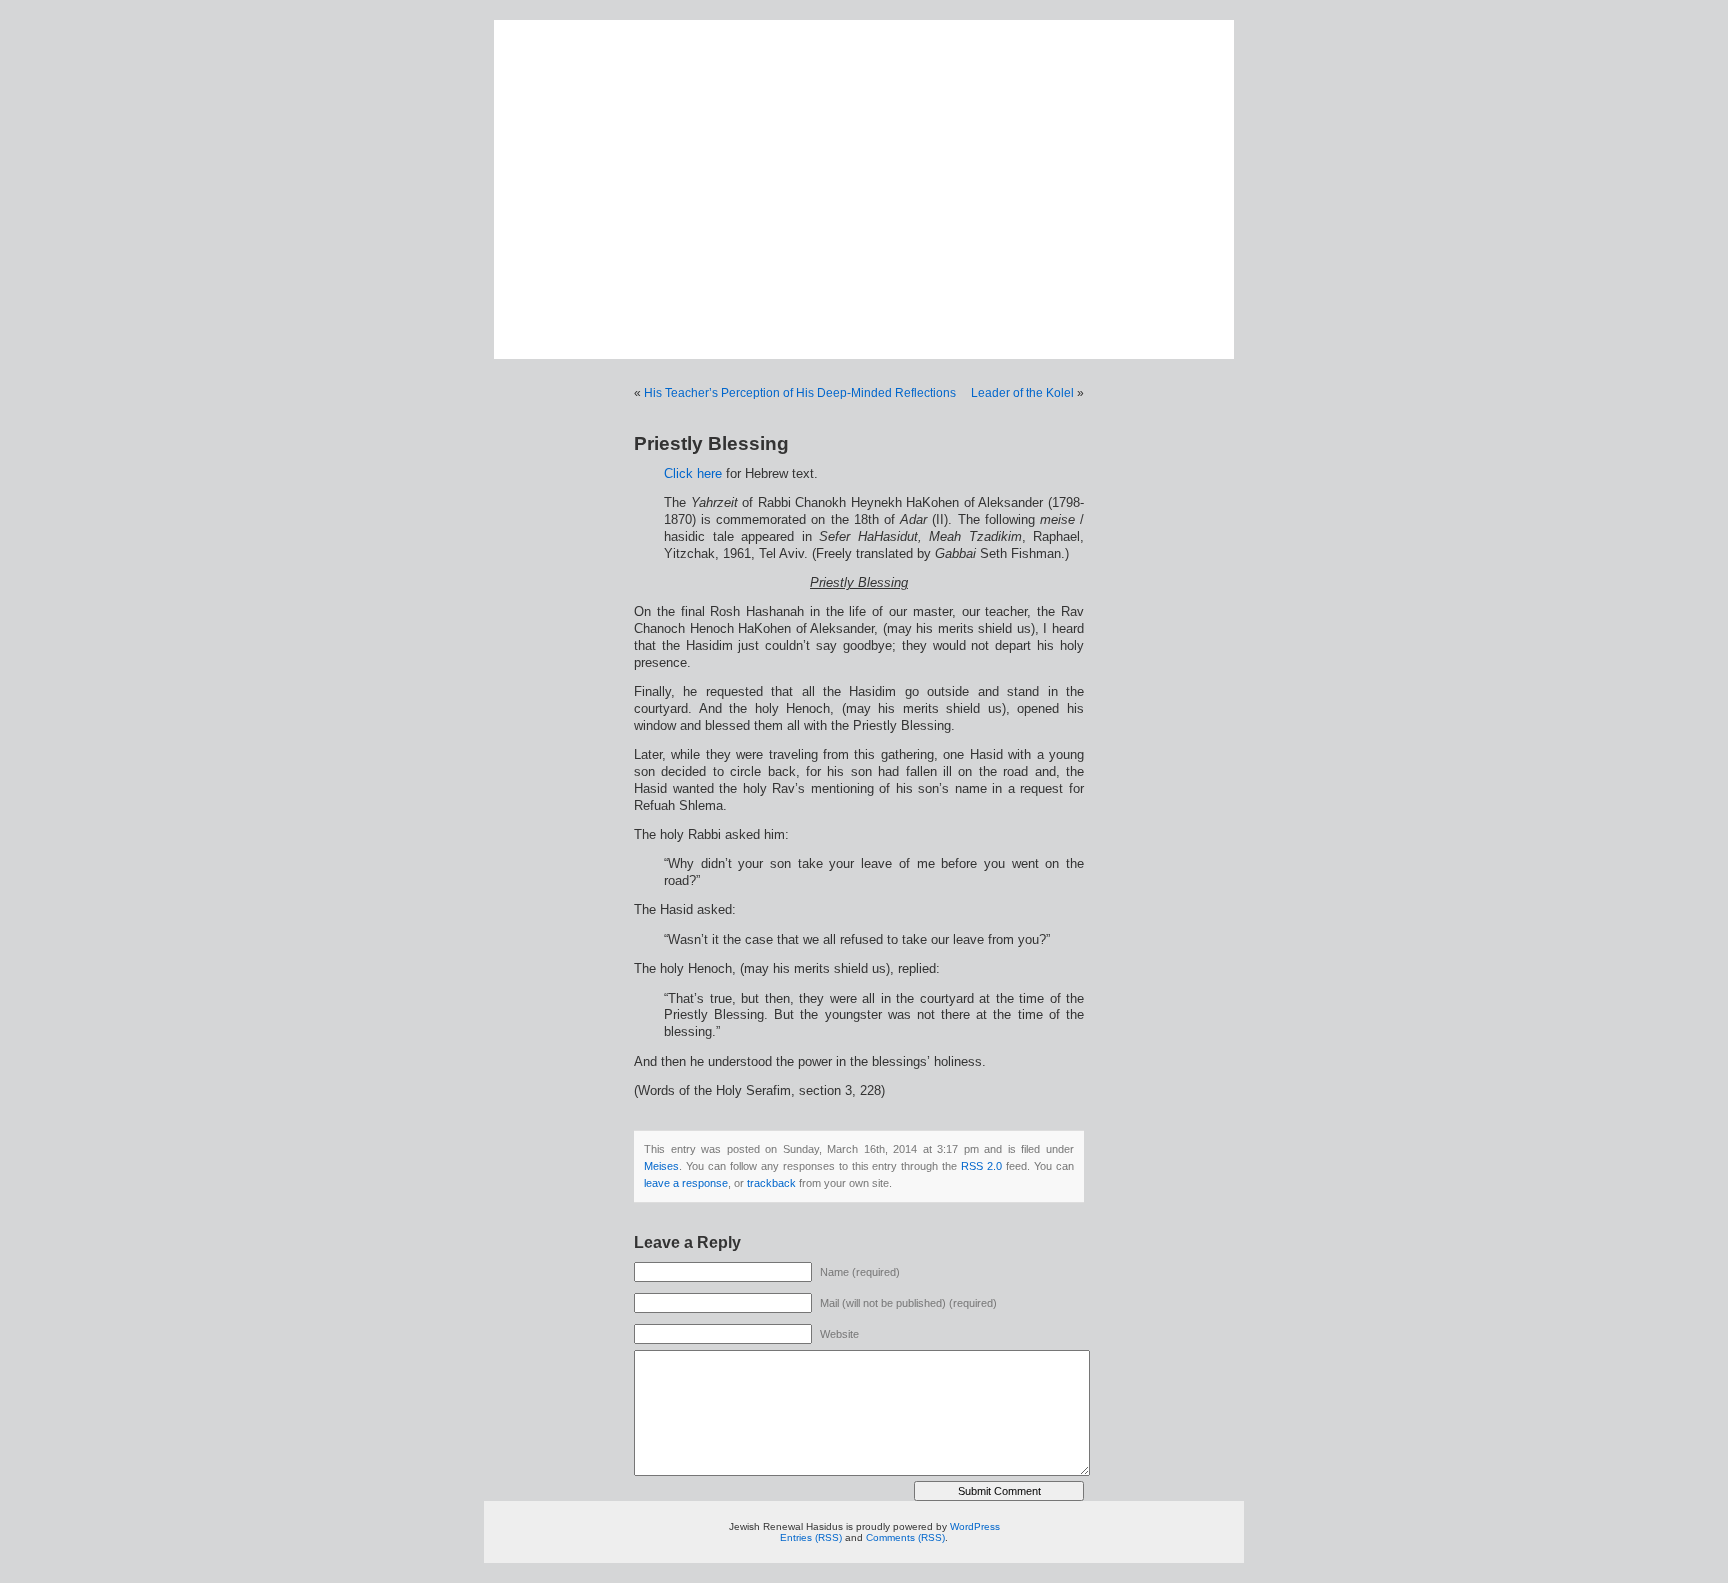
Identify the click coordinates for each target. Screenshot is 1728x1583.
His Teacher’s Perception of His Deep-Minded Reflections (800, 393)
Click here (693, 474)
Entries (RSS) (811, 1537)
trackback (771, 1183)
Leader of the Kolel (1022, 393)
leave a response (686, 1183)
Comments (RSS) (905, 1537)
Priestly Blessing (711, 443)
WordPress (975, 1526)
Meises (661, 1166)
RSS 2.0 (981, 1166)
